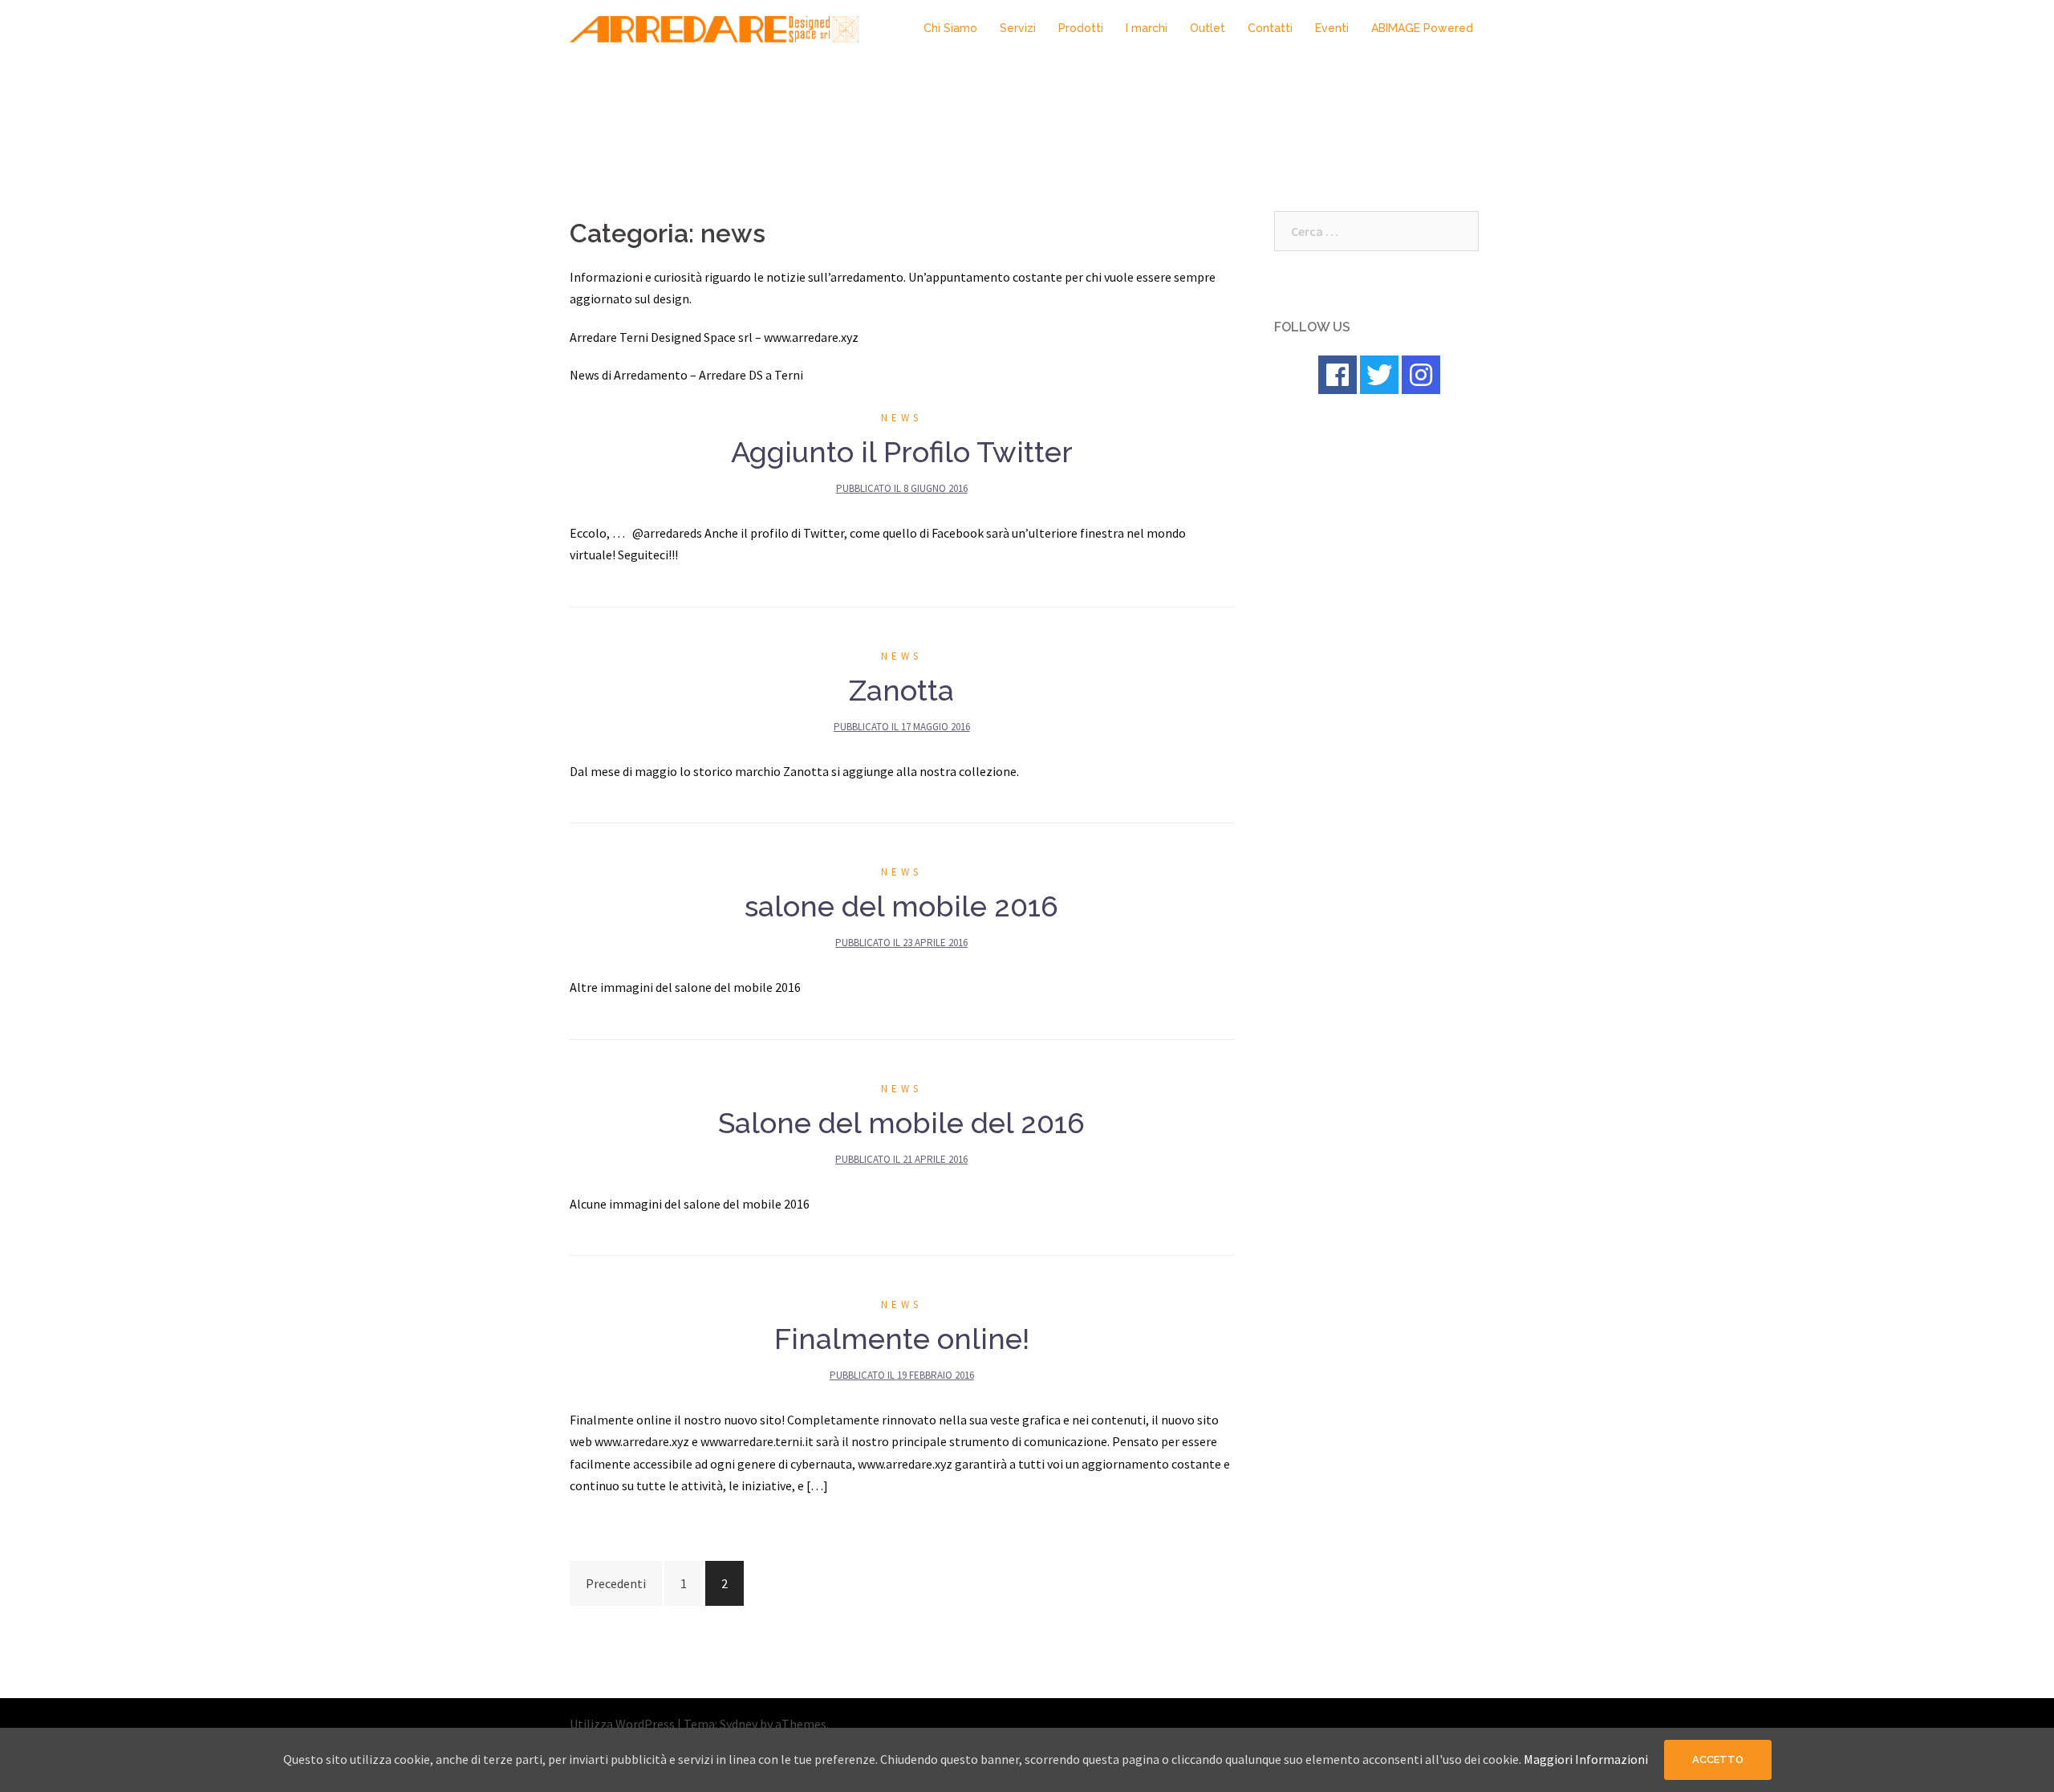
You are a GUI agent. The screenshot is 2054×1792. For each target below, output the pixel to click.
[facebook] (1338, 375)
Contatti (1270, 28)
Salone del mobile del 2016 (901, 1123)
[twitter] (1379, 375)
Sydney (739, 1724)
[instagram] (1421, 375)
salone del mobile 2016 (901, 906)
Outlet (1208, 28)
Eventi (1332, 28)
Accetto (1718, 1759)
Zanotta (901, 690)
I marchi (1147, 28)
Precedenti (616, 1583)
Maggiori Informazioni (1586, 1759)
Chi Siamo (950, 28)
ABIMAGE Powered (1422, 28)
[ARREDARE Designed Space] (714, 27)
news (901, 418)
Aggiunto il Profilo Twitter (902, 452)
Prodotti (1081, 28)
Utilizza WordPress (622, 1724)
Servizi (1018, 28)
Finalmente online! (902, 1339)
